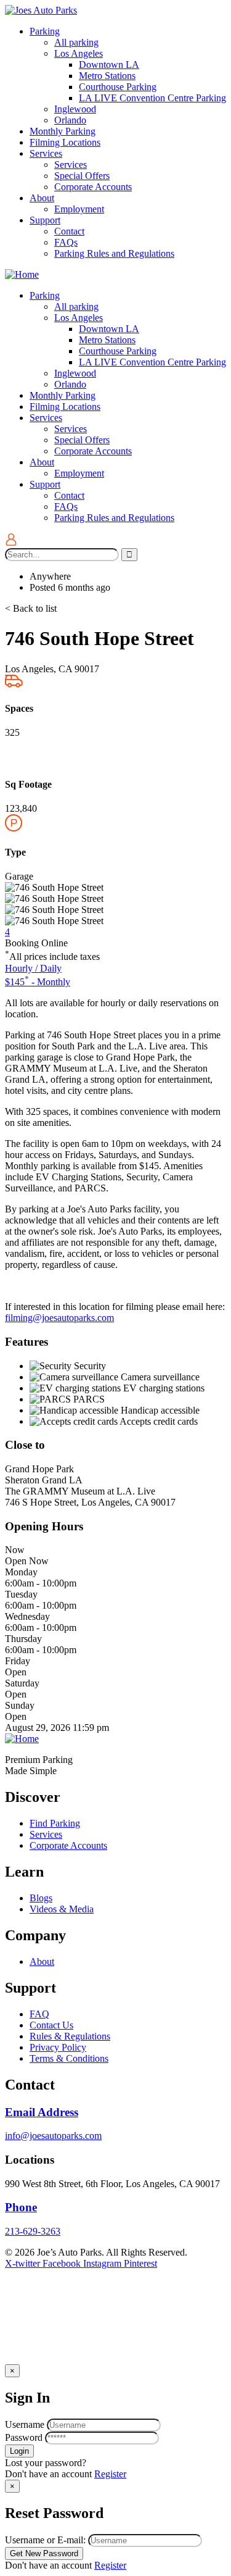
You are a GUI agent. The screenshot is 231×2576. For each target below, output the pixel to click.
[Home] (22, 274)
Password (24, 2437)
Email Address (42, 2112)
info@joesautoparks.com (53, 2136)
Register (110, 2474)
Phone (21, 2207)
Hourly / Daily (33, 968)
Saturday (22, 1683)
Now (15, 1550)
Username (25, 2424)
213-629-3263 (33, 2231)
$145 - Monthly (38, 982)
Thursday (23, 1639)
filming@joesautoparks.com (59, 1318)
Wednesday (27, 1616)
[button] (31, 608)
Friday (18, 1661)
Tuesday (21, 1594)
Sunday (20, 1705)
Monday (21, 1572)
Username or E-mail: (45, 2540)
